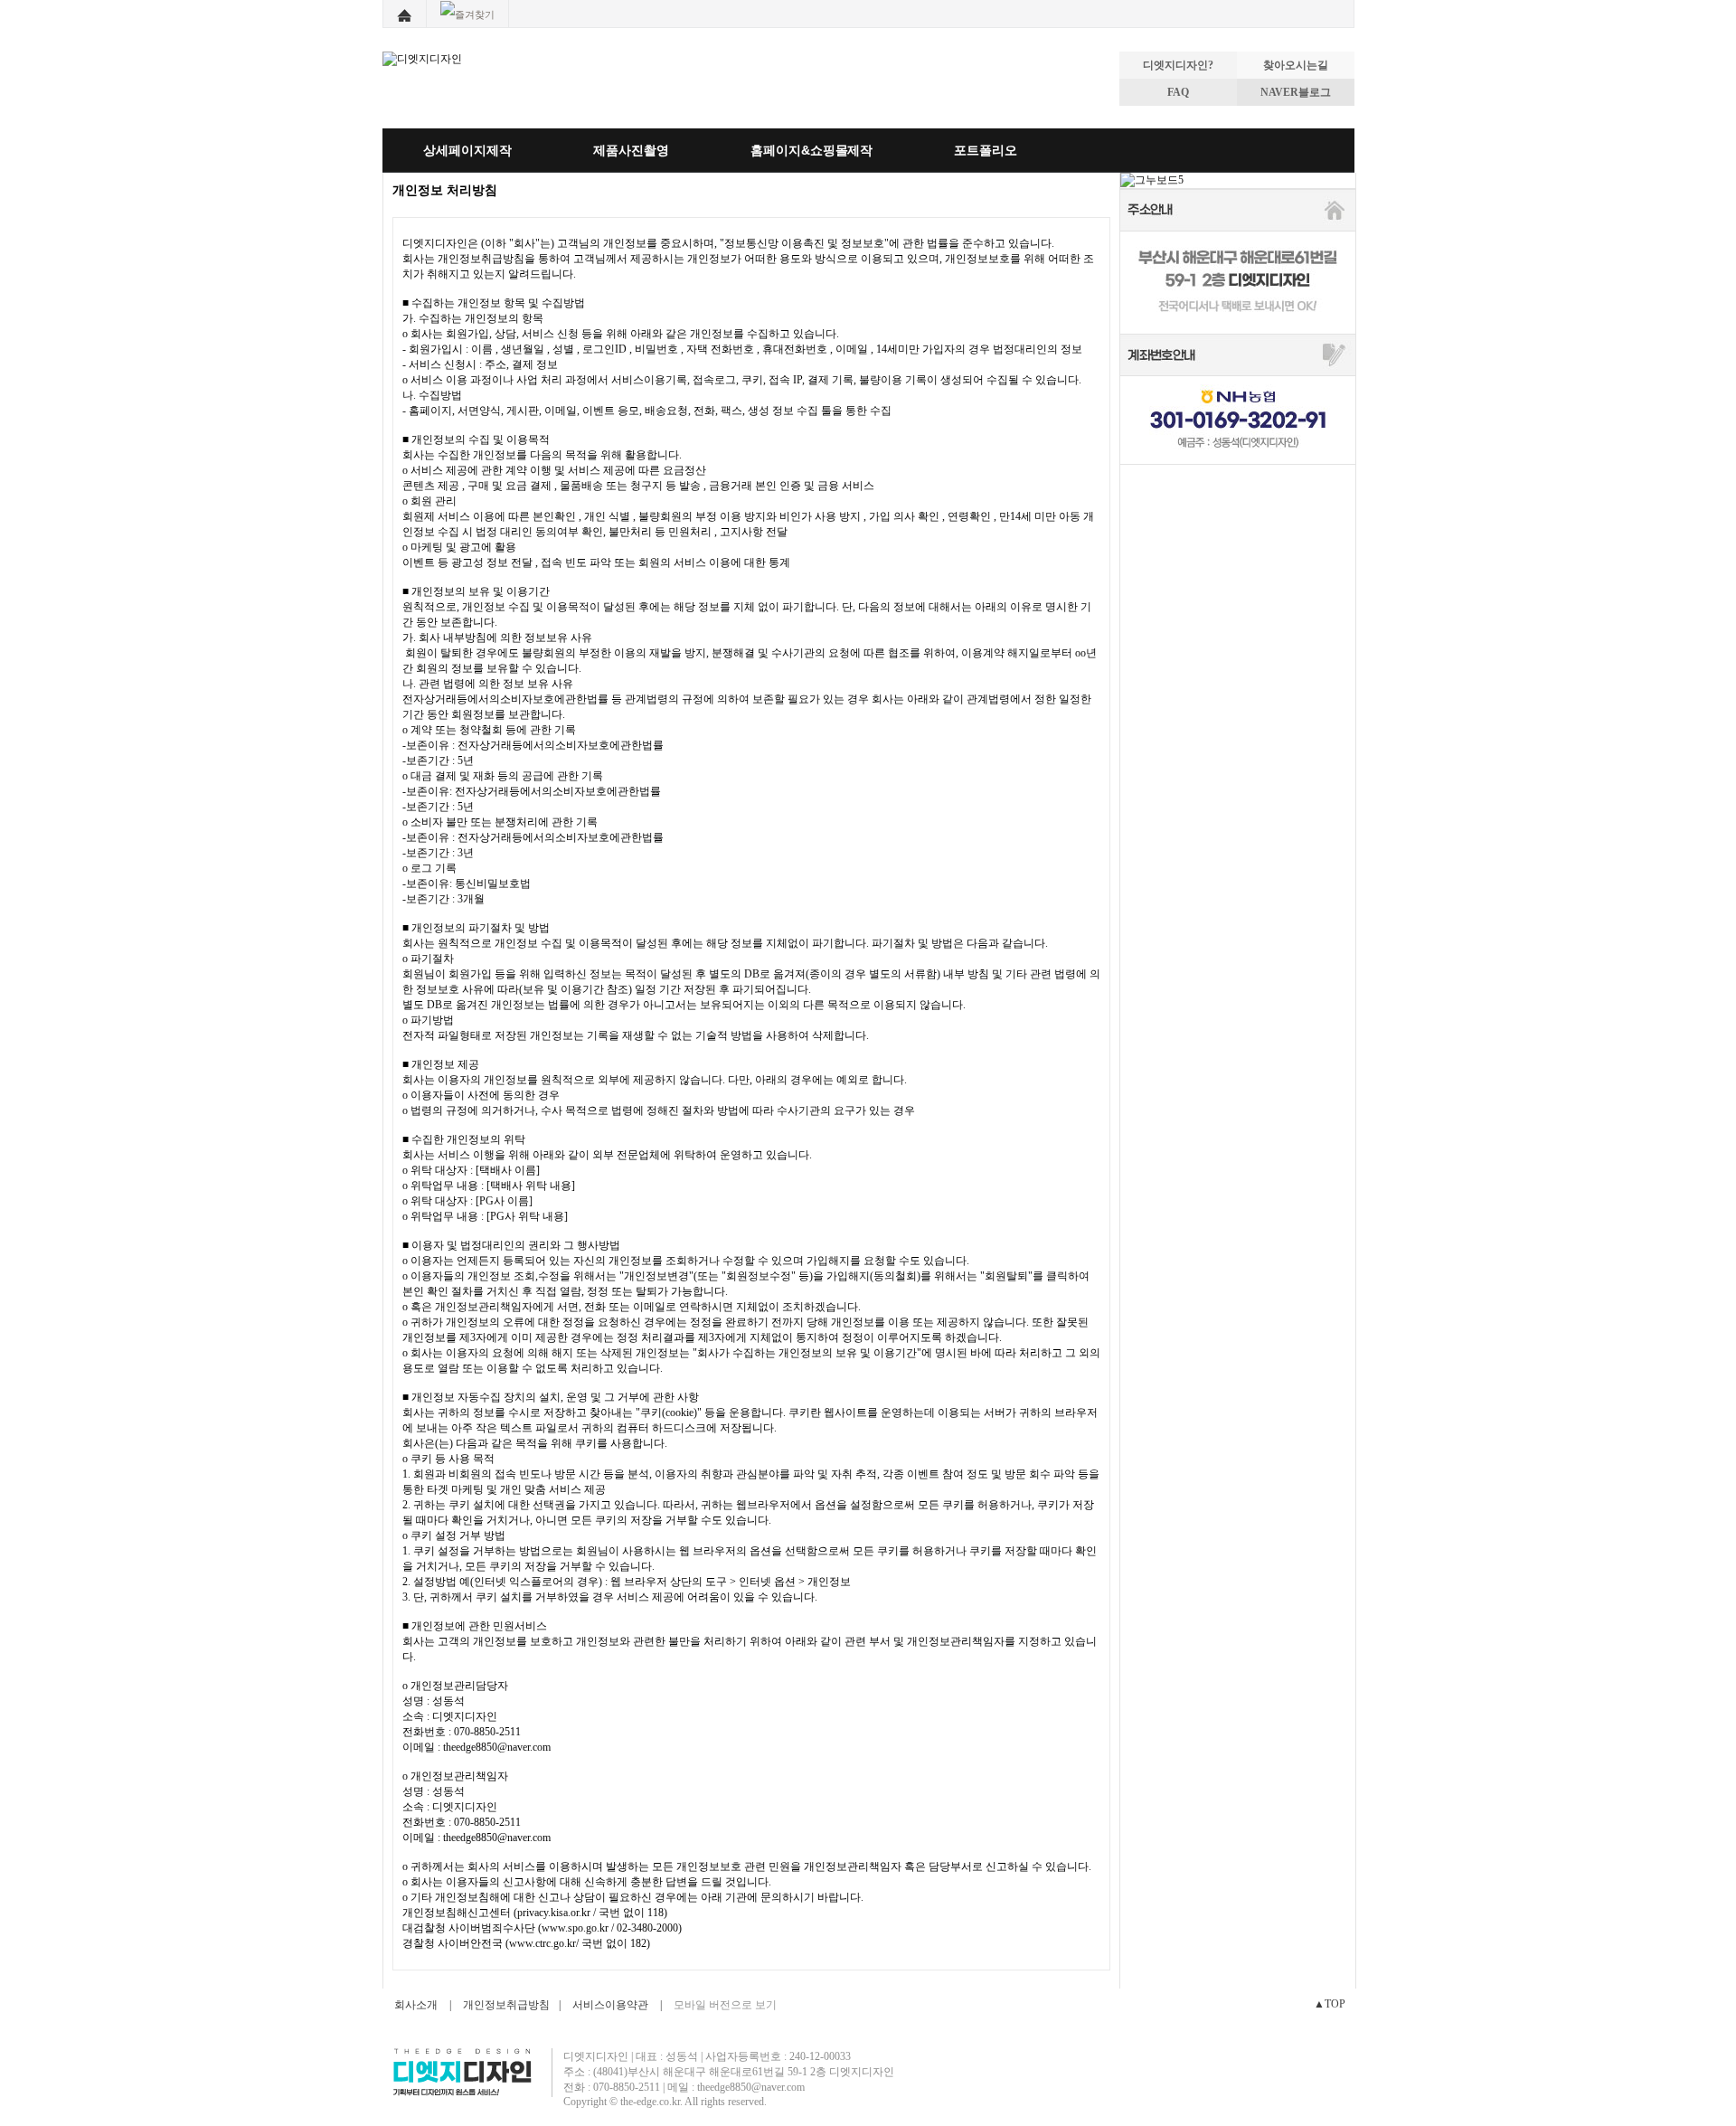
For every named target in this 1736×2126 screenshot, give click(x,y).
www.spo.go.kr (575, 1928)
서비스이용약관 (610, 2005)
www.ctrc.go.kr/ (544, 1943)
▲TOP (1330, 2004)
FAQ (1178, 92)
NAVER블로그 (1296, 92)
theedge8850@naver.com (497, 1747)
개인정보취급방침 (506, 2005)
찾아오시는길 (1296, 65)
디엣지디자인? (1178, 65)
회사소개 (416, 2005)
